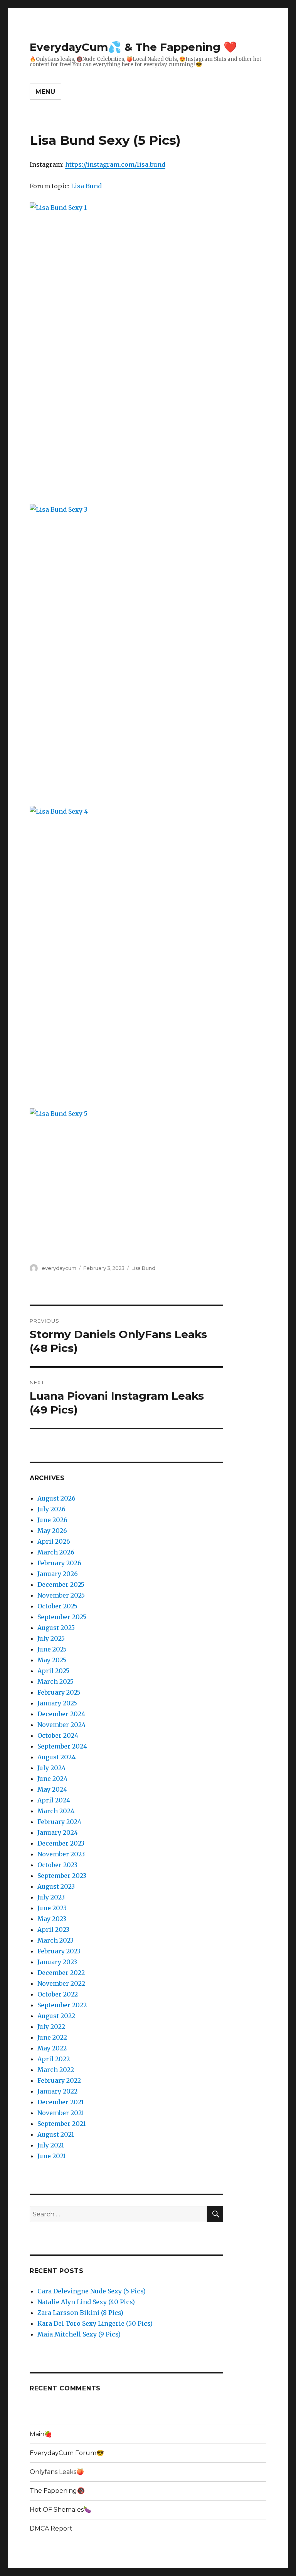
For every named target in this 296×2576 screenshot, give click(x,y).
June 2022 (52, 2037)
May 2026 (52, 1531)
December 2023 (61, 1843)
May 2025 (52, 1660)
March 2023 (55, 1940)
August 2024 (56, 1757)
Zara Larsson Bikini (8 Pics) (80, 2313)
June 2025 (52, 1649)
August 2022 (56, 2016)
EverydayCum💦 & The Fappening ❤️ (133, 47)
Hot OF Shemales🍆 (61, 2510)
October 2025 (57, 1606)
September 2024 (62, 1746)
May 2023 (52, 1919)
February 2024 (59, 1822)
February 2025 (59, 1692)
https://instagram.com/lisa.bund (115, 164)
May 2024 (52, 1789)
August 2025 (56, 1628)
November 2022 (61, 1983)
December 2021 (61, 2102)
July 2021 (51, 2145)
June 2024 (52, 1779)
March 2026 (56, 1552)
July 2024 (51, 1768)
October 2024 (58, 1735)
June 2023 (52, 1908)
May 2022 (52, 2048)
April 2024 (54, 1800)
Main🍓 (41, 2434)
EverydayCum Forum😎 (67, 2453)
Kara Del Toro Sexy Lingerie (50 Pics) (95, 2323)
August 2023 (56, 1886)
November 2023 (61, 1854)
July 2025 (51, 1638)
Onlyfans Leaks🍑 (57, 2472)
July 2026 (51, 1509)
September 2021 (61, 2124)
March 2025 (55, 1682)
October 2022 (58, 1994)
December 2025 (61, 1584)
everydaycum (59, 1268)
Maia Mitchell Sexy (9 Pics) (79, 2334)
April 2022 (54, 2059)
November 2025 (61, 1595)
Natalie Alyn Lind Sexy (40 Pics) (86, 2302)
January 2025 (57, 1703)
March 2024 (56, 1811)
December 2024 (61, 1714)
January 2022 (57, 2091)
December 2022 (61, 1973)
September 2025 (62, 1617)
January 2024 (58, 1832)
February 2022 (59, 2080)
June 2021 (52, 2156)
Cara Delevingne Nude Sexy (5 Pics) (92, 2291)
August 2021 (56, 2134)
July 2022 (51, 2027)
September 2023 (62, 1876)
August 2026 (56, 1498)
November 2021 (61, 2113)
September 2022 (62, 2005)
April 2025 (53, 1671)
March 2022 (56, 2070)
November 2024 (61, 1725)
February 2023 (59, 1951)
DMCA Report (51, 2528)
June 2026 (52, 1520)
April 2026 (54, 1541)
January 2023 (57, 1962)
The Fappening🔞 (57, 2491)
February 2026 (59, 1563)
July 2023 (51, 1897)
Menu (45, 92)
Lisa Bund (86, 186)
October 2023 (57, 1865)
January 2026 (58, 1574)
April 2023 (53, 1929)
